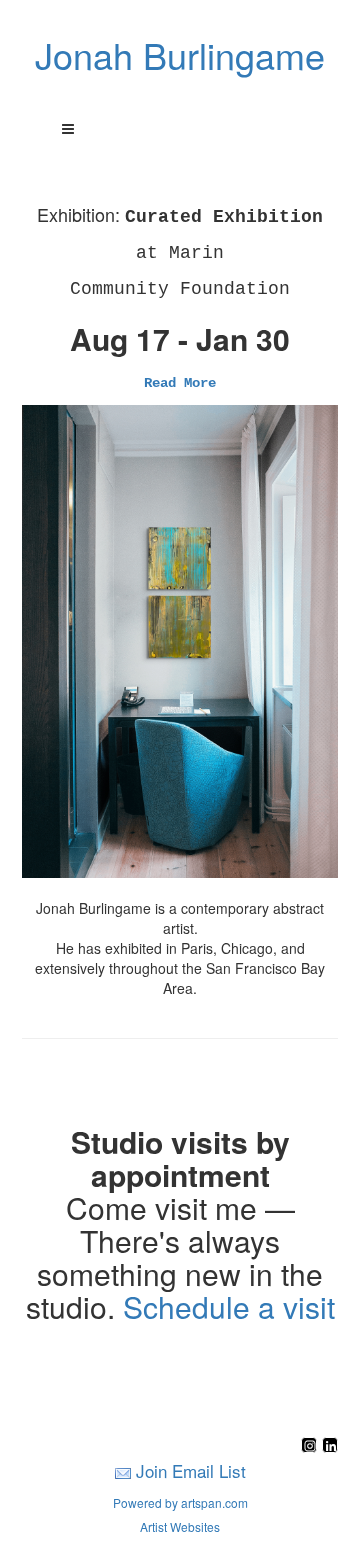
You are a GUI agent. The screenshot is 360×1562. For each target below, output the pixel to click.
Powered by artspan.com (180, 1502)
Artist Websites (180, 1526)
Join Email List (191, 1470)
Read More (180, 383)
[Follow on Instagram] (311, 1446)
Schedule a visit (229, 1306)
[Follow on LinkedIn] (330, 1446)
